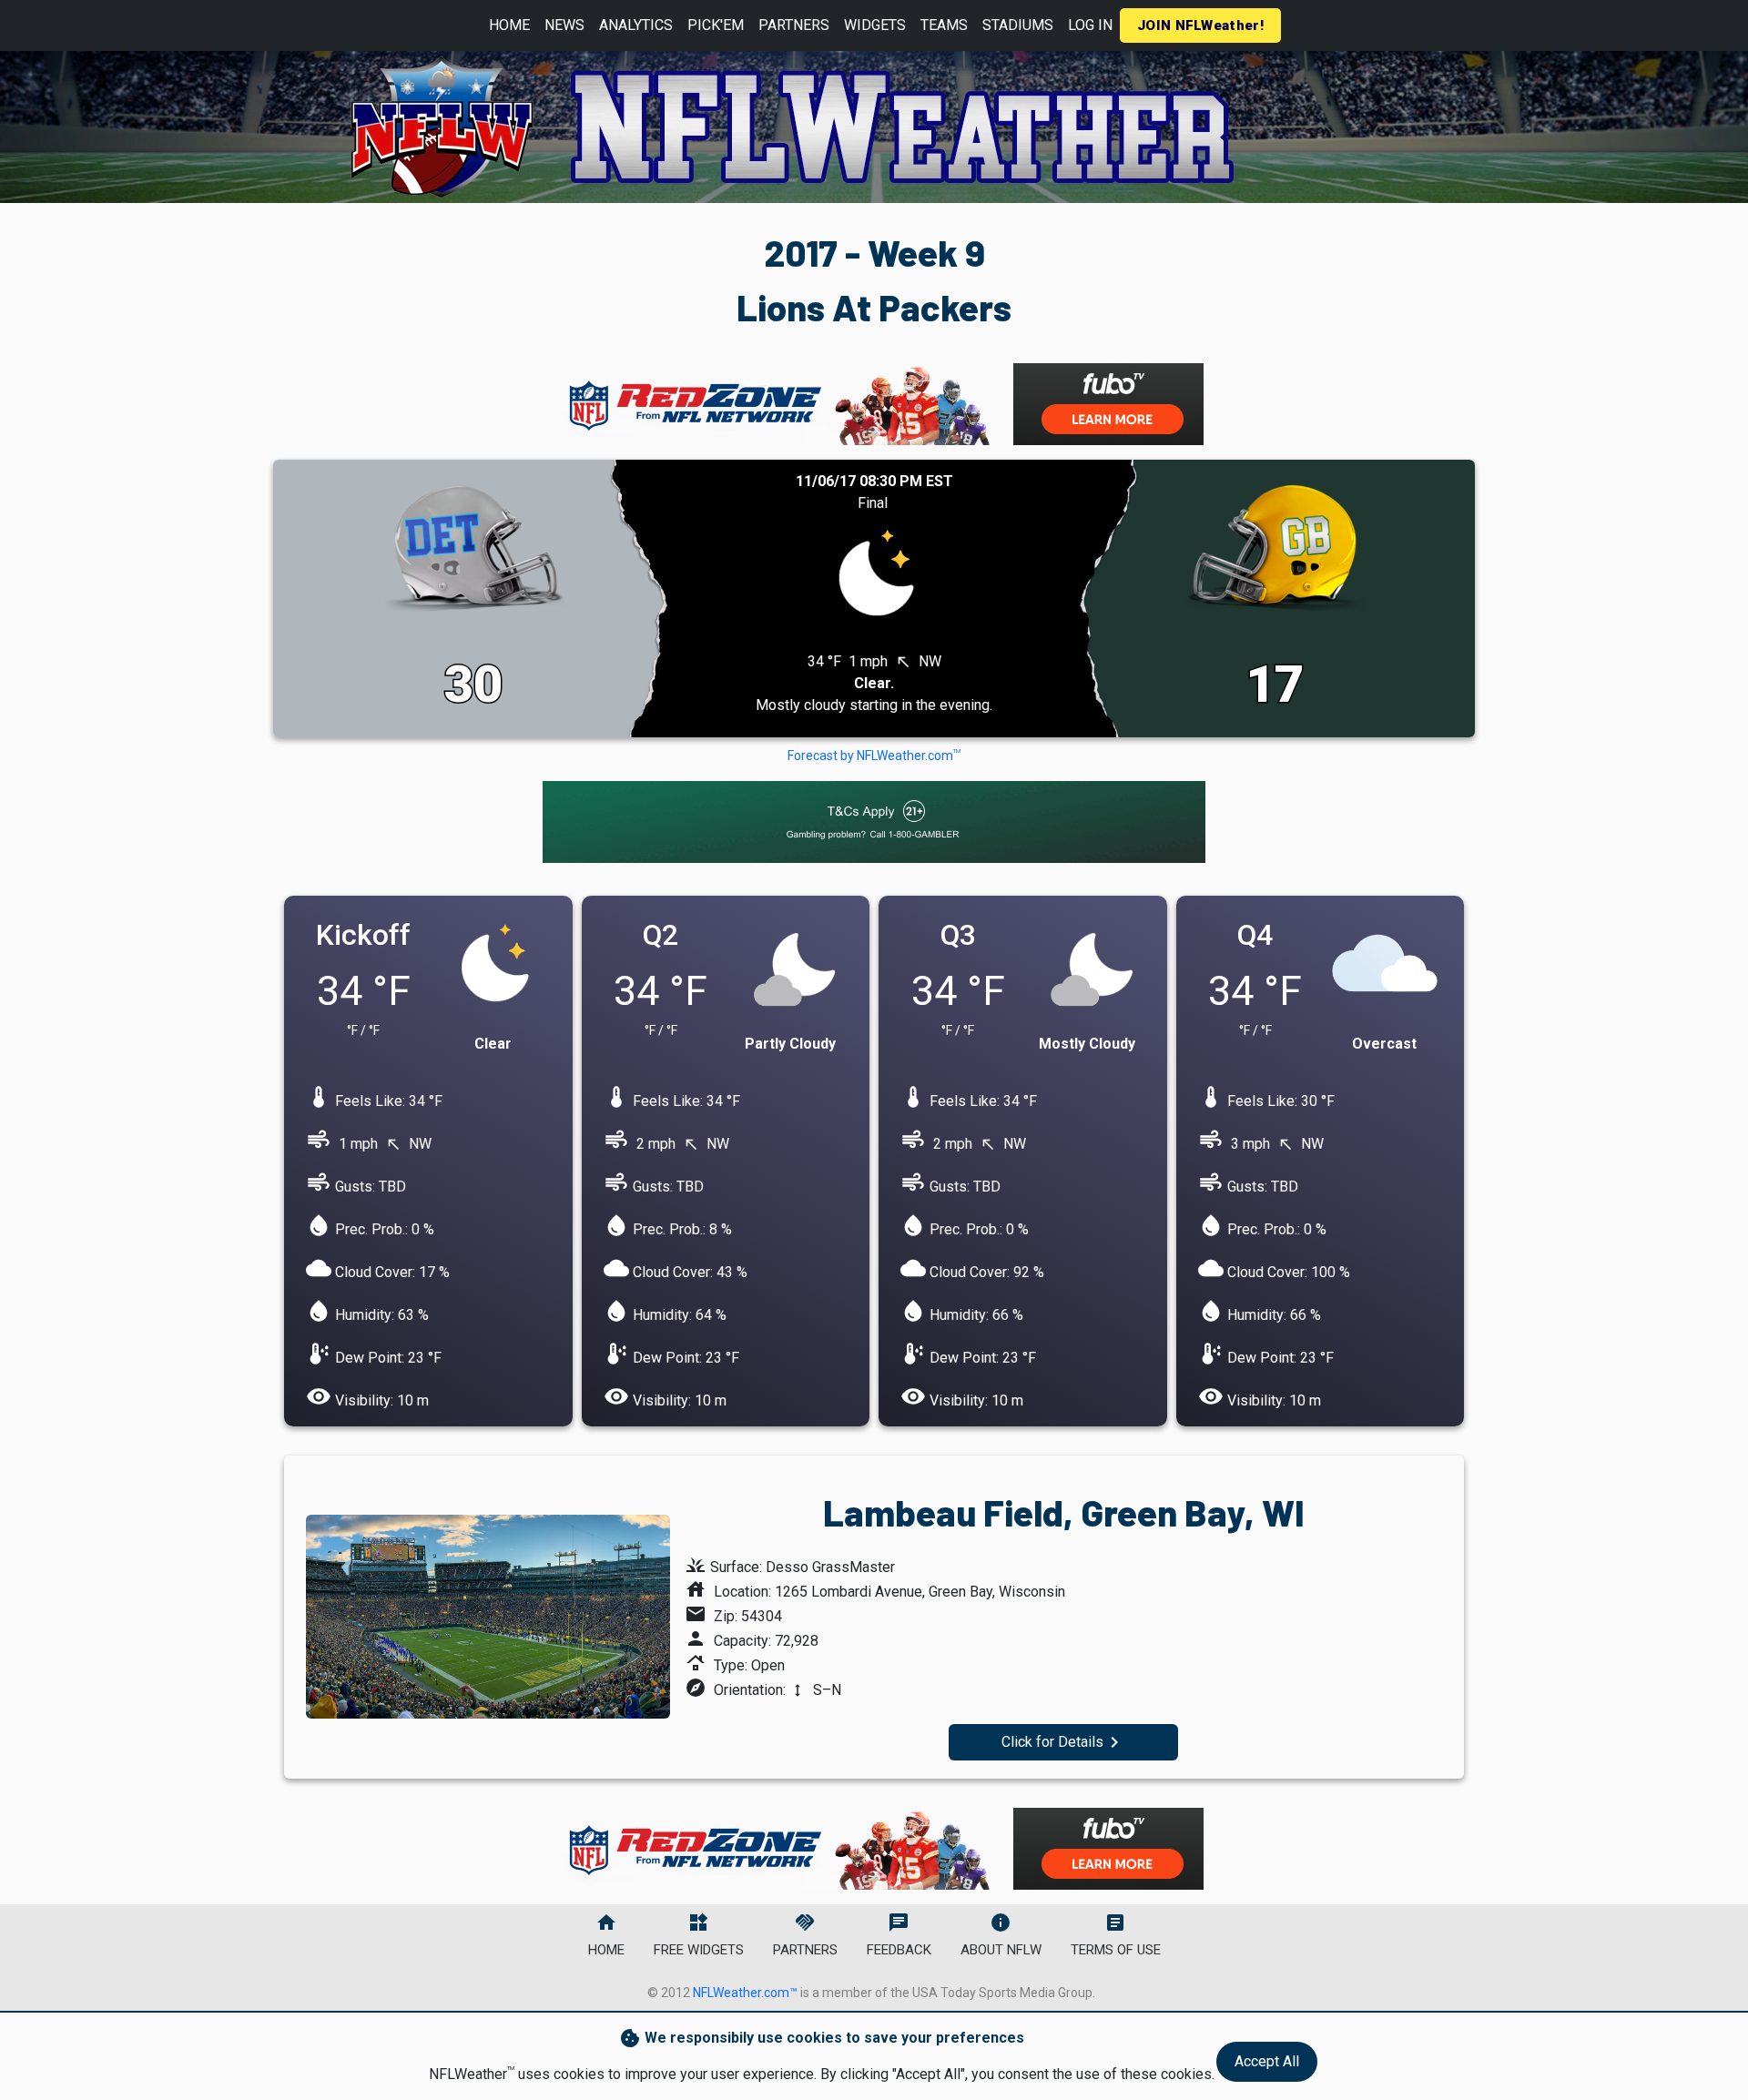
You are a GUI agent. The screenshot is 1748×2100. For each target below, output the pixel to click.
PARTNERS (794, 25)
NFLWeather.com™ (745, 1993)
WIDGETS (875, 25)
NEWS (564, 25)
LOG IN (1090, 25)
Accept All (1267, 2061)
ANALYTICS (636, 25)
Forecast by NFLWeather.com (874, 756)
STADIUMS (1018, 25)
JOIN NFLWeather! (1200, 25)
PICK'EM (716, 25)
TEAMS (944, 25)
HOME (509, 25)
